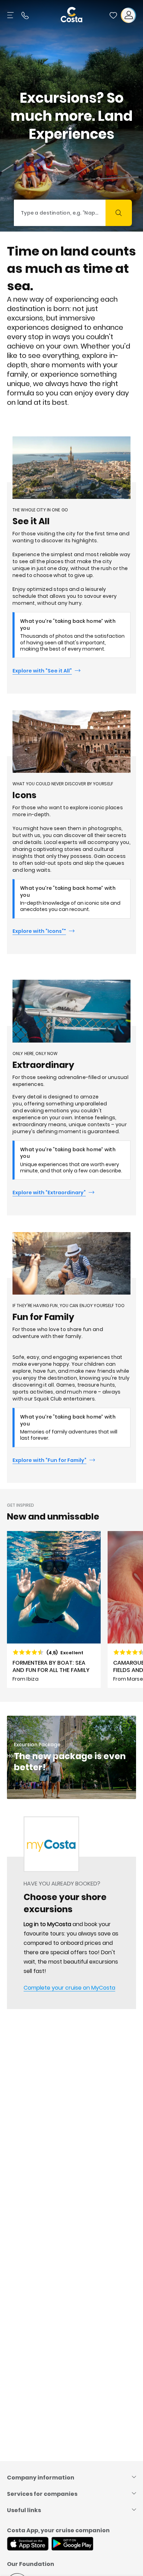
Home (14, 1756)
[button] (113, 15)
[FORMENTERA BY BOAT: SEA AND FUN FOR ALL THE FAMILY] (54, 1609)
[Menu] (11, 15)
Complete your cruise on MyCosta (69, 1988)
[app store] (28, 2544)
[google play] (72, 2544)
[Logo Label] (71, 15)
